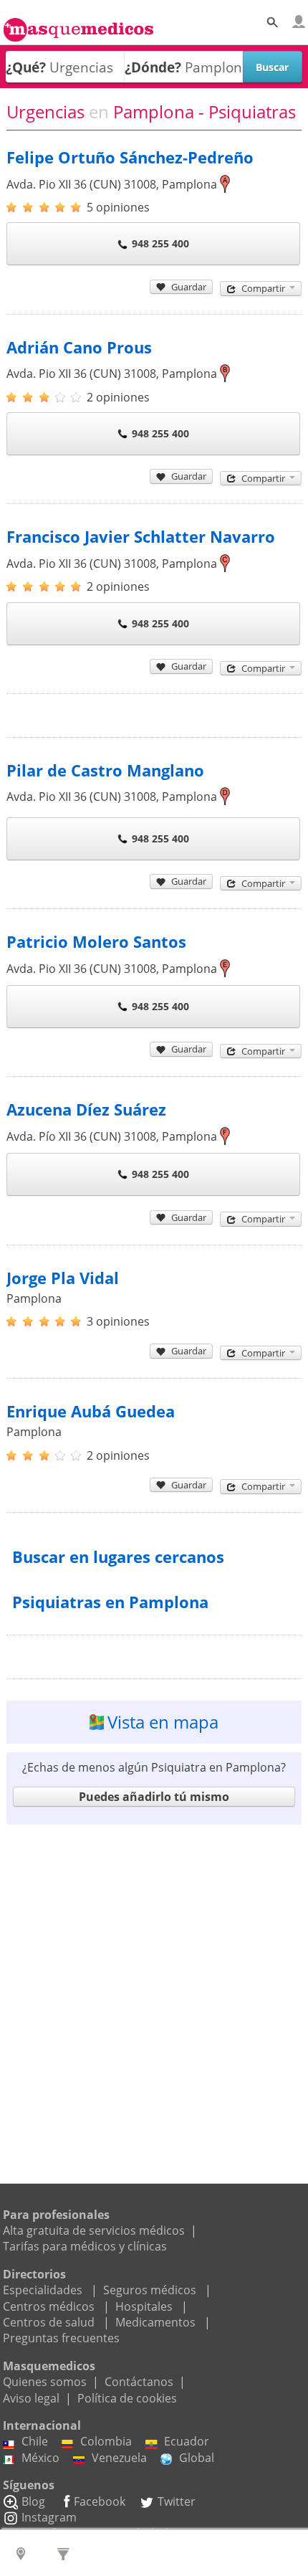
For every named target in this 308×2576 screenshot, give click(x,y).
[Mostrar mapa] (23, 2553)
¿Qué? (26, 67)
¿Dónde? (153, 67)
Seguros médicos (150, 2290)
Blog (33, 2501)
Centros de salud (49, 2322)
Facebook (100, 2501)
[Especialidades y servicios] (66, 2553)
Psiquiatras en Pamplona (110, 1602)
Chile (35, 2441)
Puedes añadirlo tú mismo (154, 1797)
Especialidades (43, 2290)
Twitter (177, 2501)
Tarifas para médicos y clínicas (85, 2246)
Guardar (189, 287)
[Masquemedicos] (78, 24)
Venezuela (119, 2458)
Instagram (49, 2517)
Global (197, 2458)
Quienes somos (45, 2382)
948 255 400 (160, 243)
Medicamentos (155, 2322)
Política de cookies (127, 2398)
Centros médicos (49, 2306)
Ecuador (187, 2441)
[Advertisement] (154, 1987)
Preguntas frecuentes (61, 2338)
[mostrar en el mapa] (225, 184)
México (40, 2458)
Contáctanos (139, 2382)
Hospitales (144, 2306)
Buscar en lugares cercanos (118, 1557)
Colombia (106, 2441)
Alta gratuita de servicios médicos (94, 2230)
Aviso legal (31, 2398)
